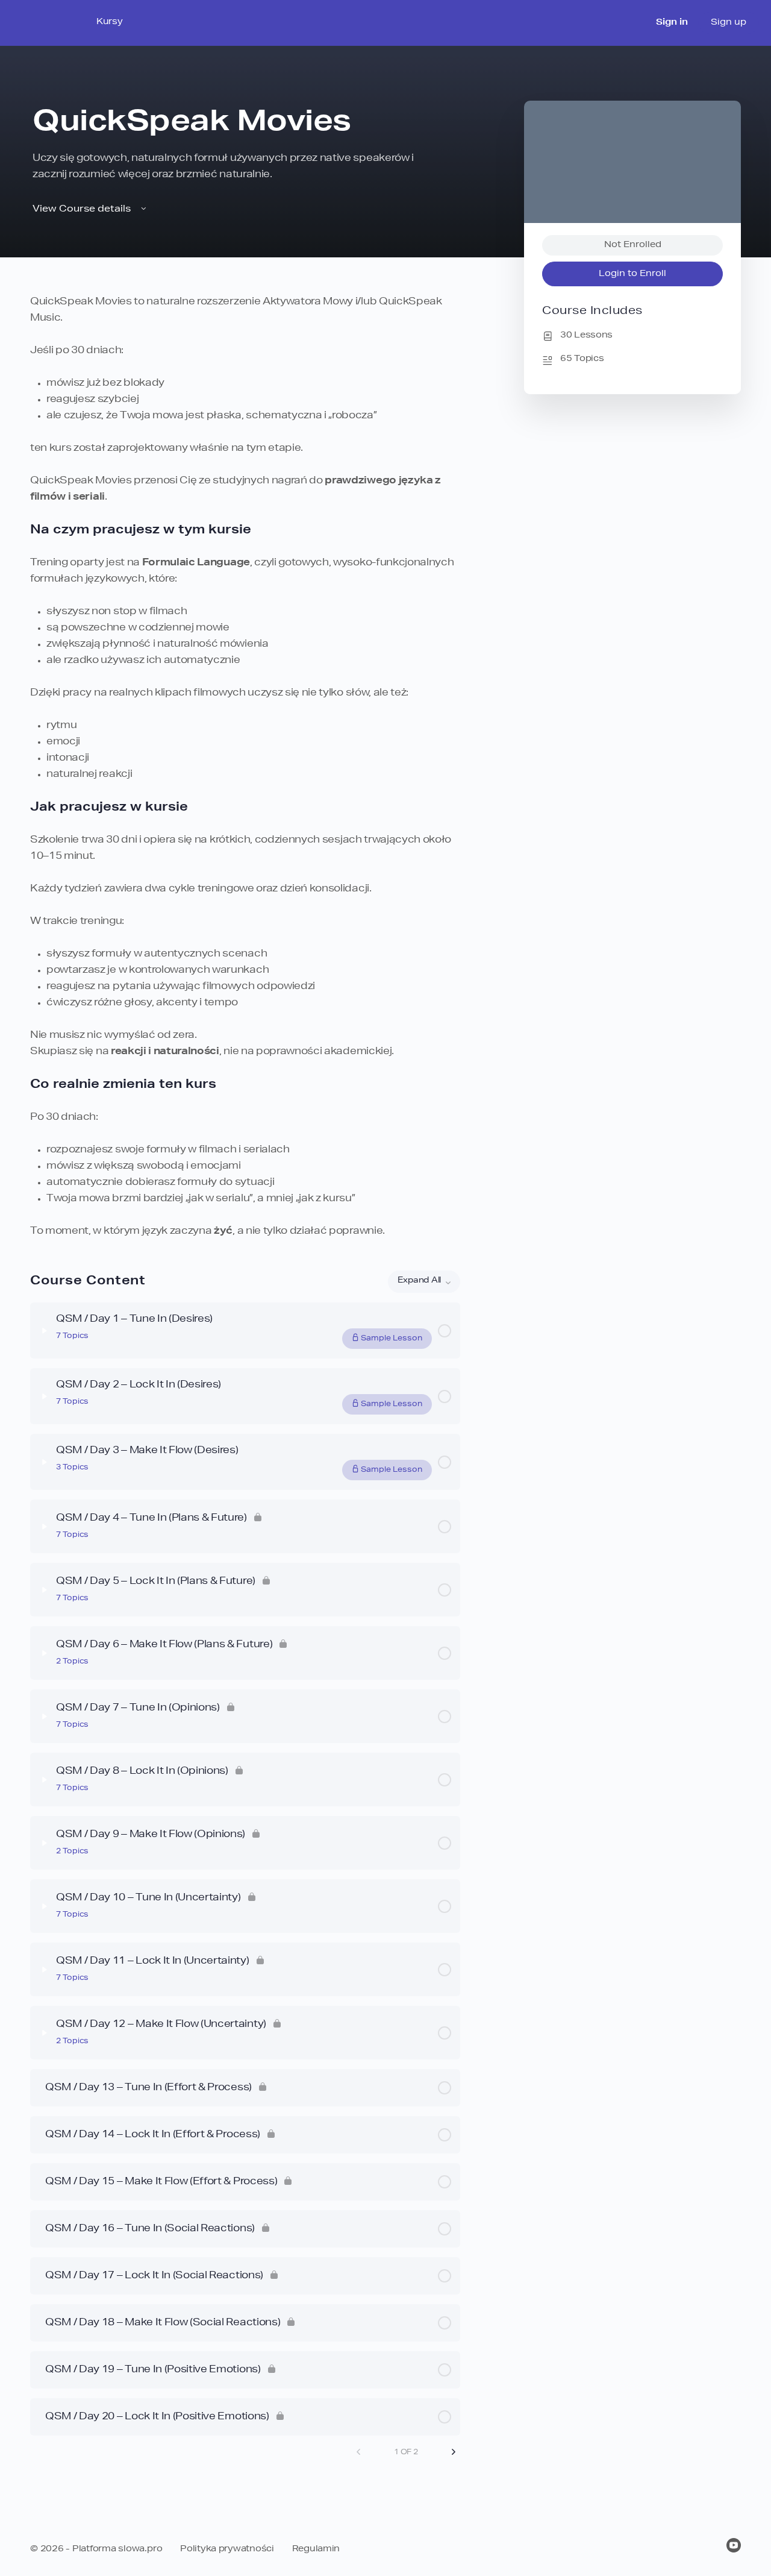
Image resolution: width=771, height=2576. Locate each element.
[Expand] (45, 1331)
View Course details (83, 209)
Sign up (729, 23)
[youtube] (734, 2545)
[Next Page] (454, 2452)
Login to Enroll (632, 274)
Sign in (672, 23)
